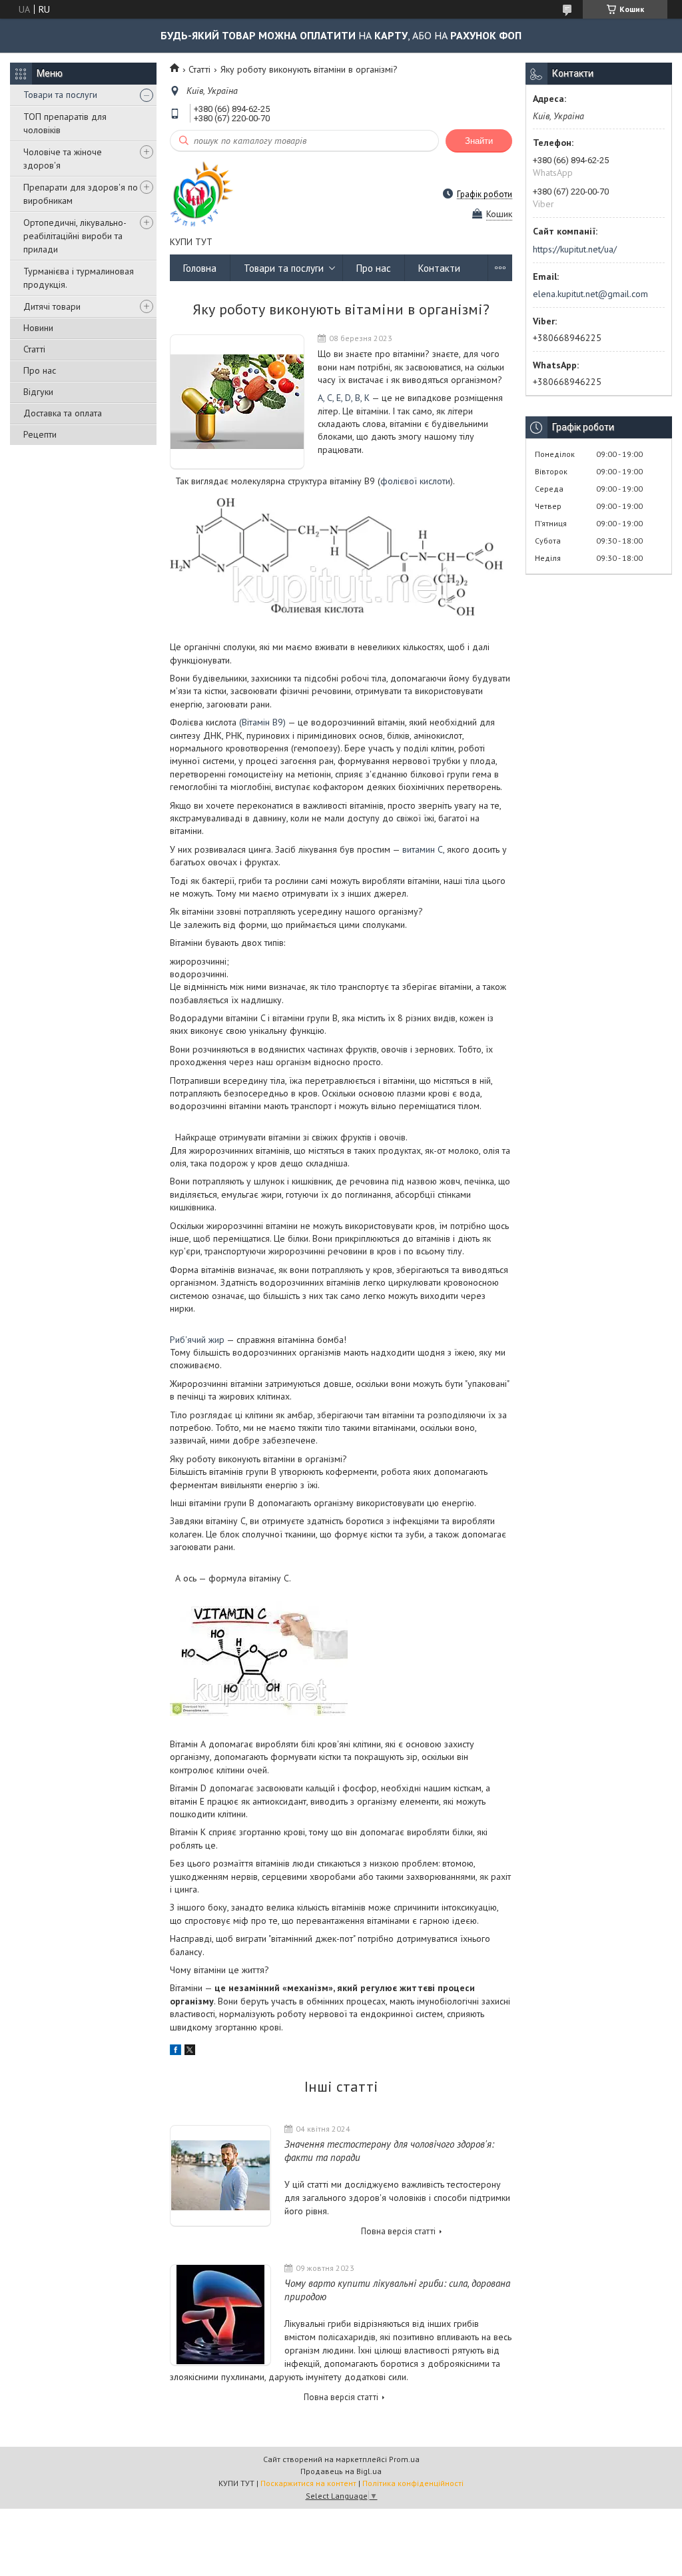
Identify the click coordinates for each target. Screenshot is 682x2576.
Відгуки (38, 392)
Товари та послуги (60, 95)
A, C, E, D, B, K (344, 398)
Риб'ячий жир (198, 1340)
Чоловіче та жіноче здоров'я (63, 159)
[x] (190, 2052)
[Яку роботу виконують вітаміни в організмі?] (237, 402)
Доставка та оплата (63, 413)
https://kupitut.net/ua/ (575, 249)
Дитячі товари (52, 306)
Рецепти (40, 434)
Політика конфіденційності (413, 2483)
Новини (38, 328)
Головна (200, 268)
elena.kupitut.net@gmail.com (590, 294)
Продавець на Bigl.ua (341, 2471)
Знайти (479, 141)
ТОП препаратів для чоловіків (65, 123)
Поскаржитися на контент (308, 2483)
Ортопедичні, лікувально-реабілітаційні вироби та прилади (75, 236)
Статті (34, 349)
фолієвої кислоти (415, 481)
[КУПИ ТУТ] (202, 194)
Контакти (439, 268)
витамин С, (423, 849)
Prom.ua (404, 2459)
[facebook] (175, 2052)
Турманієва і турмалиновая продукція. (79, 278)
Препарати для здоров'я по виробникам (81, 194)
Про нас (40, 370)
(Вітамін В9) (262, 722)
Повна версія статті (398, 2231)
